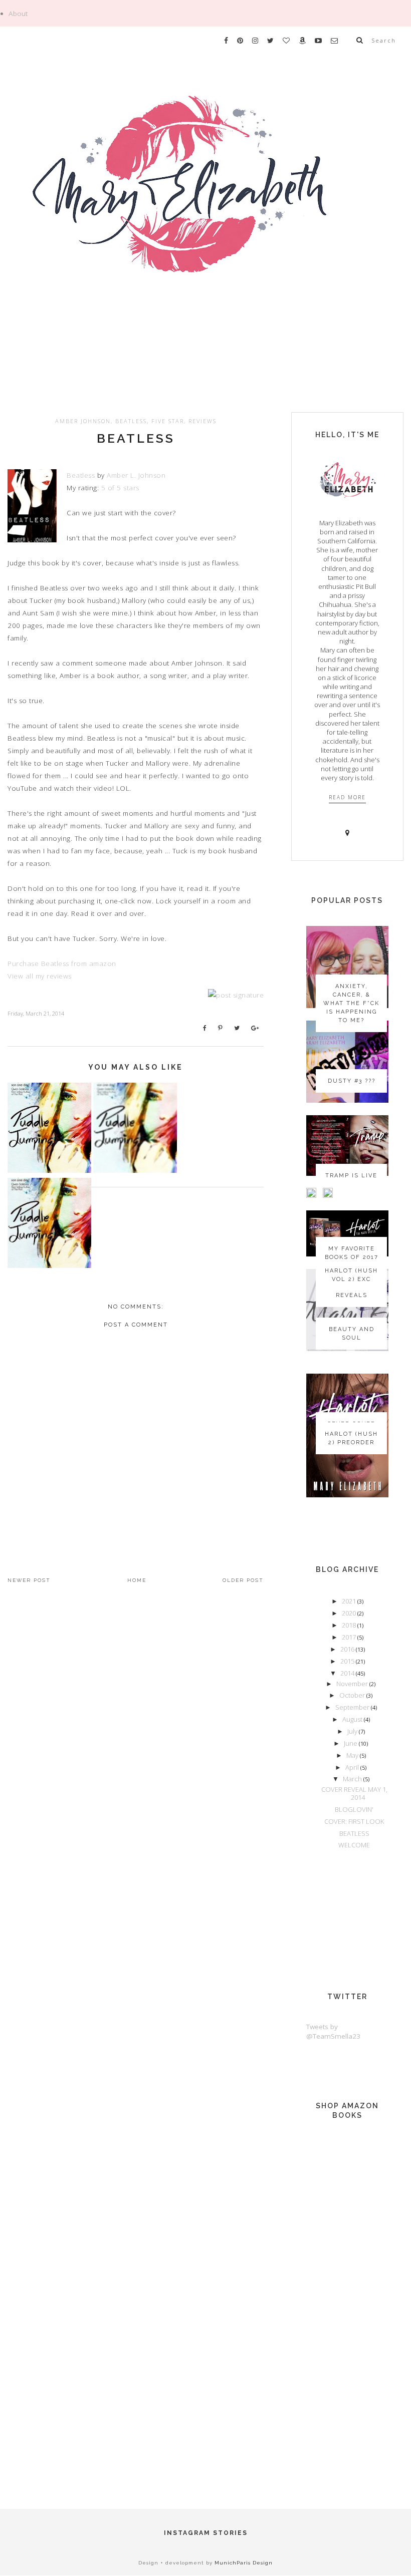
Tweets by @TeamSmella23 (333, 2031)
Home (137, 1580)
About (18, 14)
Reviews (202, 421)
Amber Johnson (83, 421)
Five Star (168, 421)
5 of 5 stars (120, 488)
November (353, 1684)
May (353, 1755)
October (353, 1695)
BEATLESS (136, 438)
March (353, 1779)
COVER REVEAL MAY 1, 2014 (354, 1793)
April (353, 1767)
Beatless (131, 421)
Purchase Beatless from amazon (62, 963)
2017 (350, 1637)
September (353, 1707)
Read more (347, 797)
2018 (350, 1625)
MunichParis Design (244, 2563)
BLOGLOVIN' (354, 1809)
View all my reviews (40, 976)
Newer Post (29, 1580)
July (353, 1731)
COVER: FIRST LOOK (354, 1821)
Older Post (243, 1580)
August (353, 1719)
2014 (348, 1673)
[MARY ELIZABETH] (205, 212)
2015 (348, 1661)
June (351, 1743)
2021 (350, 1601)
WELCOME (354, 1845)
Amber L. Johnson (136, 475)
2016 (348, 1649)
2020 (350, 1613)
